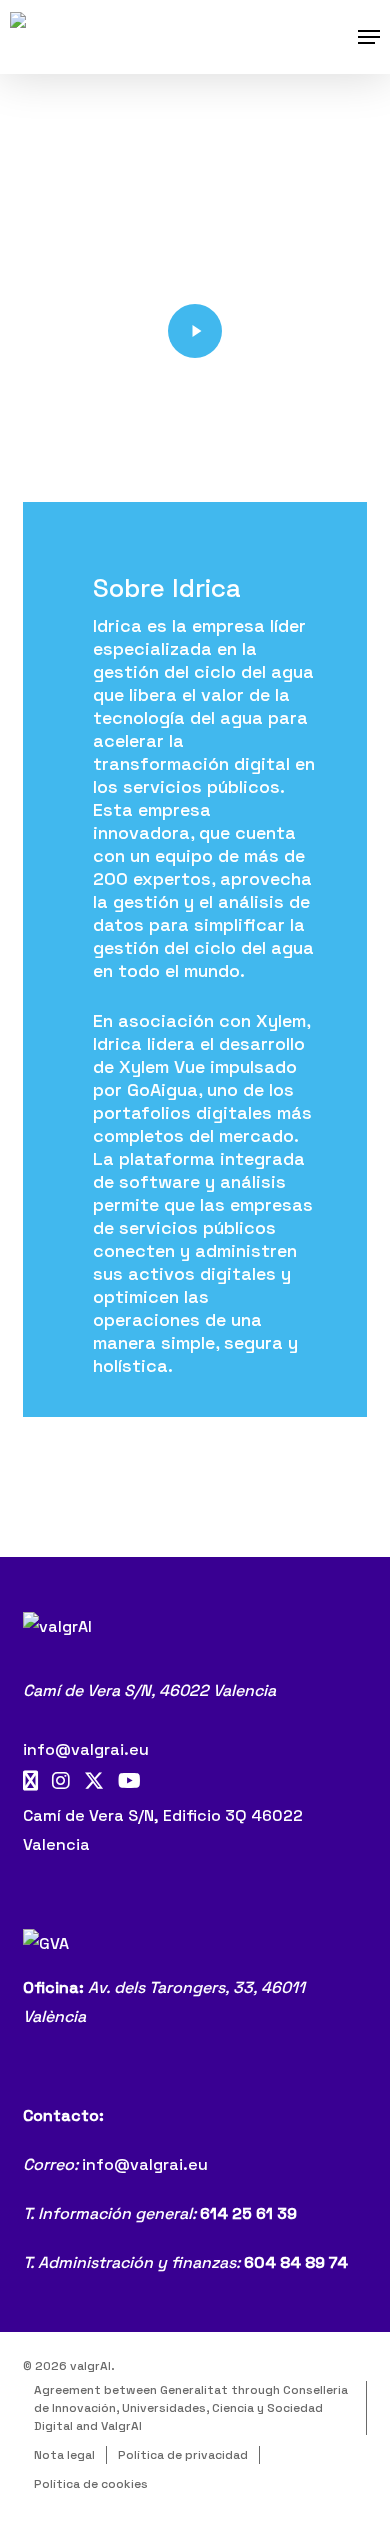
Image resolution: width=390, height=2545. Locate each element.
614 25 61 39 (248, 2213)
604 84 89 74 (296, 2262)
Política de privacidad (183, 2455)
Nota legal (64, 2455)
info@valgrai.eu (86, 1749)
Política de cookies (91, 2484)
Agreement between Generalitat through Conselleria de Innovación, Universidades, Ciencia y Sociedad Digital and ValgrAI (191, 2408)
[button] (369, 37)
